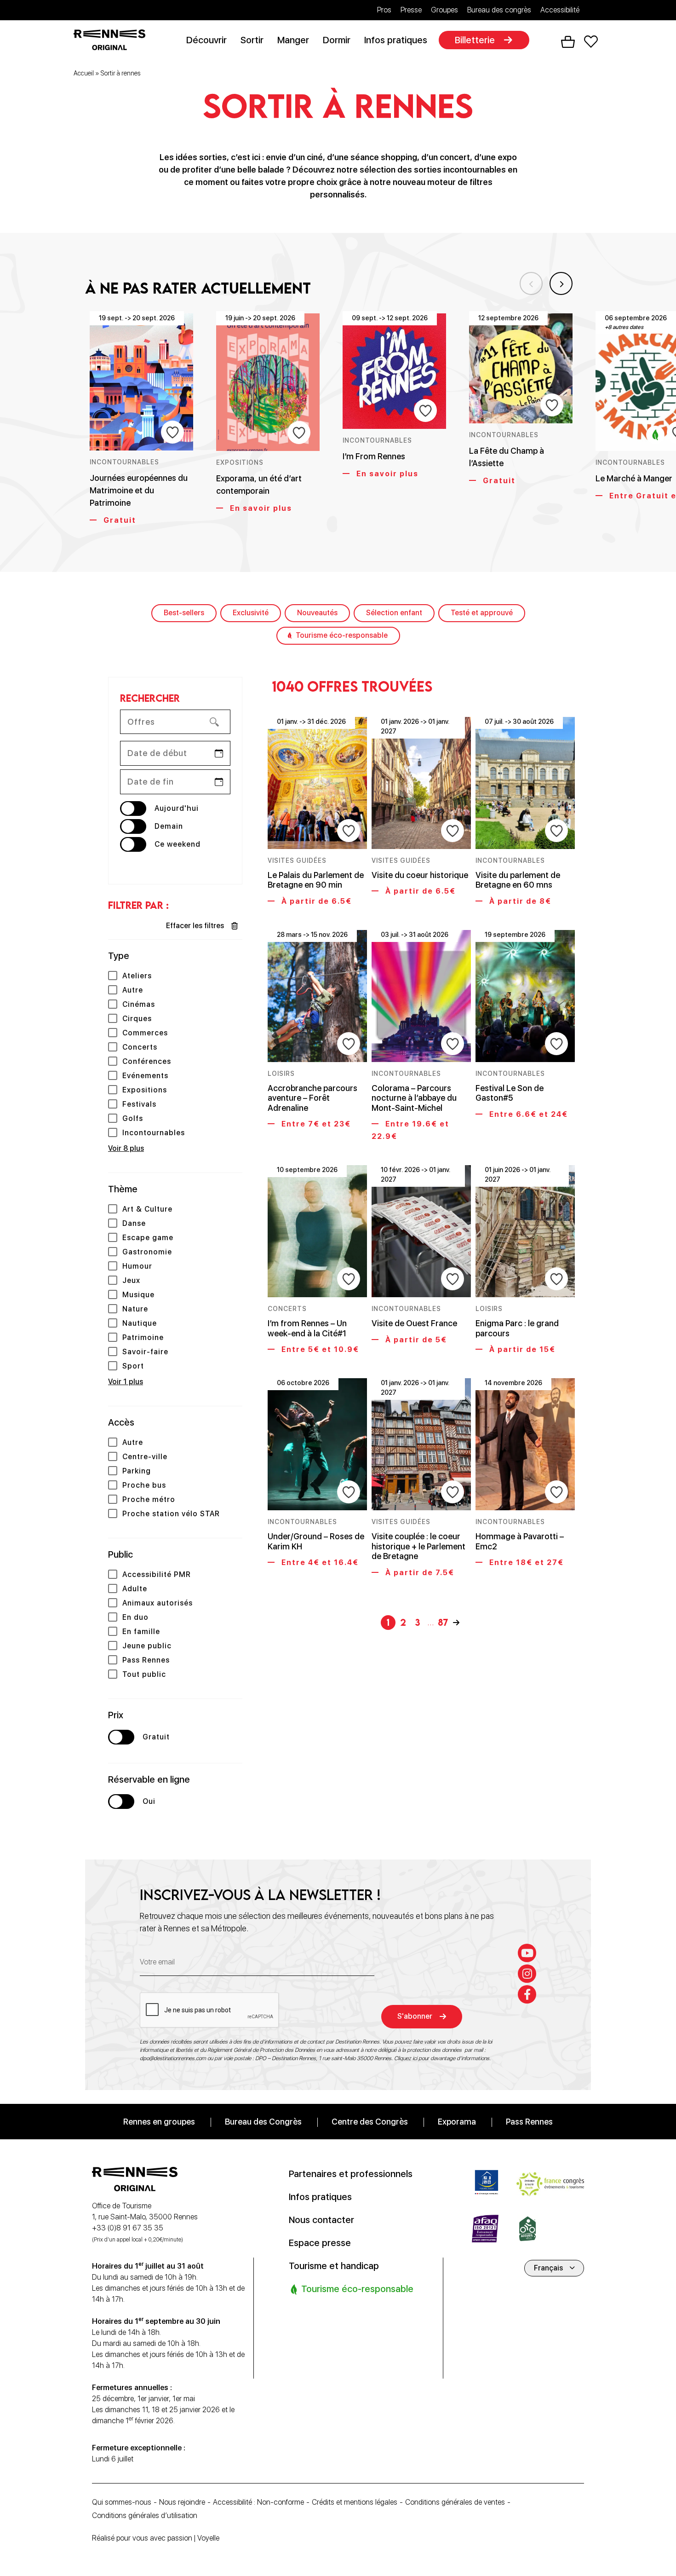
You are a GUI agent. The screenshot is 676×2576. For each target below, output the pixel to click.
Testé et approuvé (482, 613)
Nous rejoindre (182, 2502)
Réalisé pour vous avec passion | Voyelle (156, 2538)
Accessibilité (560, 10)
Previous (531, 283)
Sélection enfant (394, 613)
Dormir (337, 40)
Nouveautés (317, 613)
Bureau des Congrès (263, 2121)
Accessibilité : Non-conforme (258, 2502)
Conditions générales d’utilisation (145, 2515)
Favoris (591, 42)
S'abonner (415, 2016)
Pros (384, 10)
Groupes (444, 10)
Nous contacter (321, 2219)
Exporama (457, 2121)
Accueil (84, 73)
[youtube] (527, 1952)
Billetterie (475, 40)
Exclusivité (251, 613)
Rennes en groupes (159, 2121)
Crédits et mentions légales (355, 2502)
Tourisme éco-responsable (342, 635)
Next (561, 283)
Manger (293, 40)
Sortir (252, 40)
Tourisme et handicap (334, 2265)
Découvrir (206, 40)
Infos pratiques (396, 40)
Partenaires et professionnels (351, 2173)
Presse (411, 10)
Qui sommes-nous (122, 2502)
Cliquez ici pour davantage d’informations (442, 2058)
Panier (568, 42)
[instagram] (527, 1973)
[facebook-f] (527, 1994)
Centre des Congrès (370, 2121)
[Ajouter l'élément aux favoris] (172, 432)
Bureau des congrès (499, 10)
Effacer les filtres (195, 926)
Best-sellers (184, 613)
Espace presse (320, 2242)
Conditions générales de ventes (455, 2502)
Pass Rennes (529, 2121)
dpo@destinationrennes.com (173, 2058)
